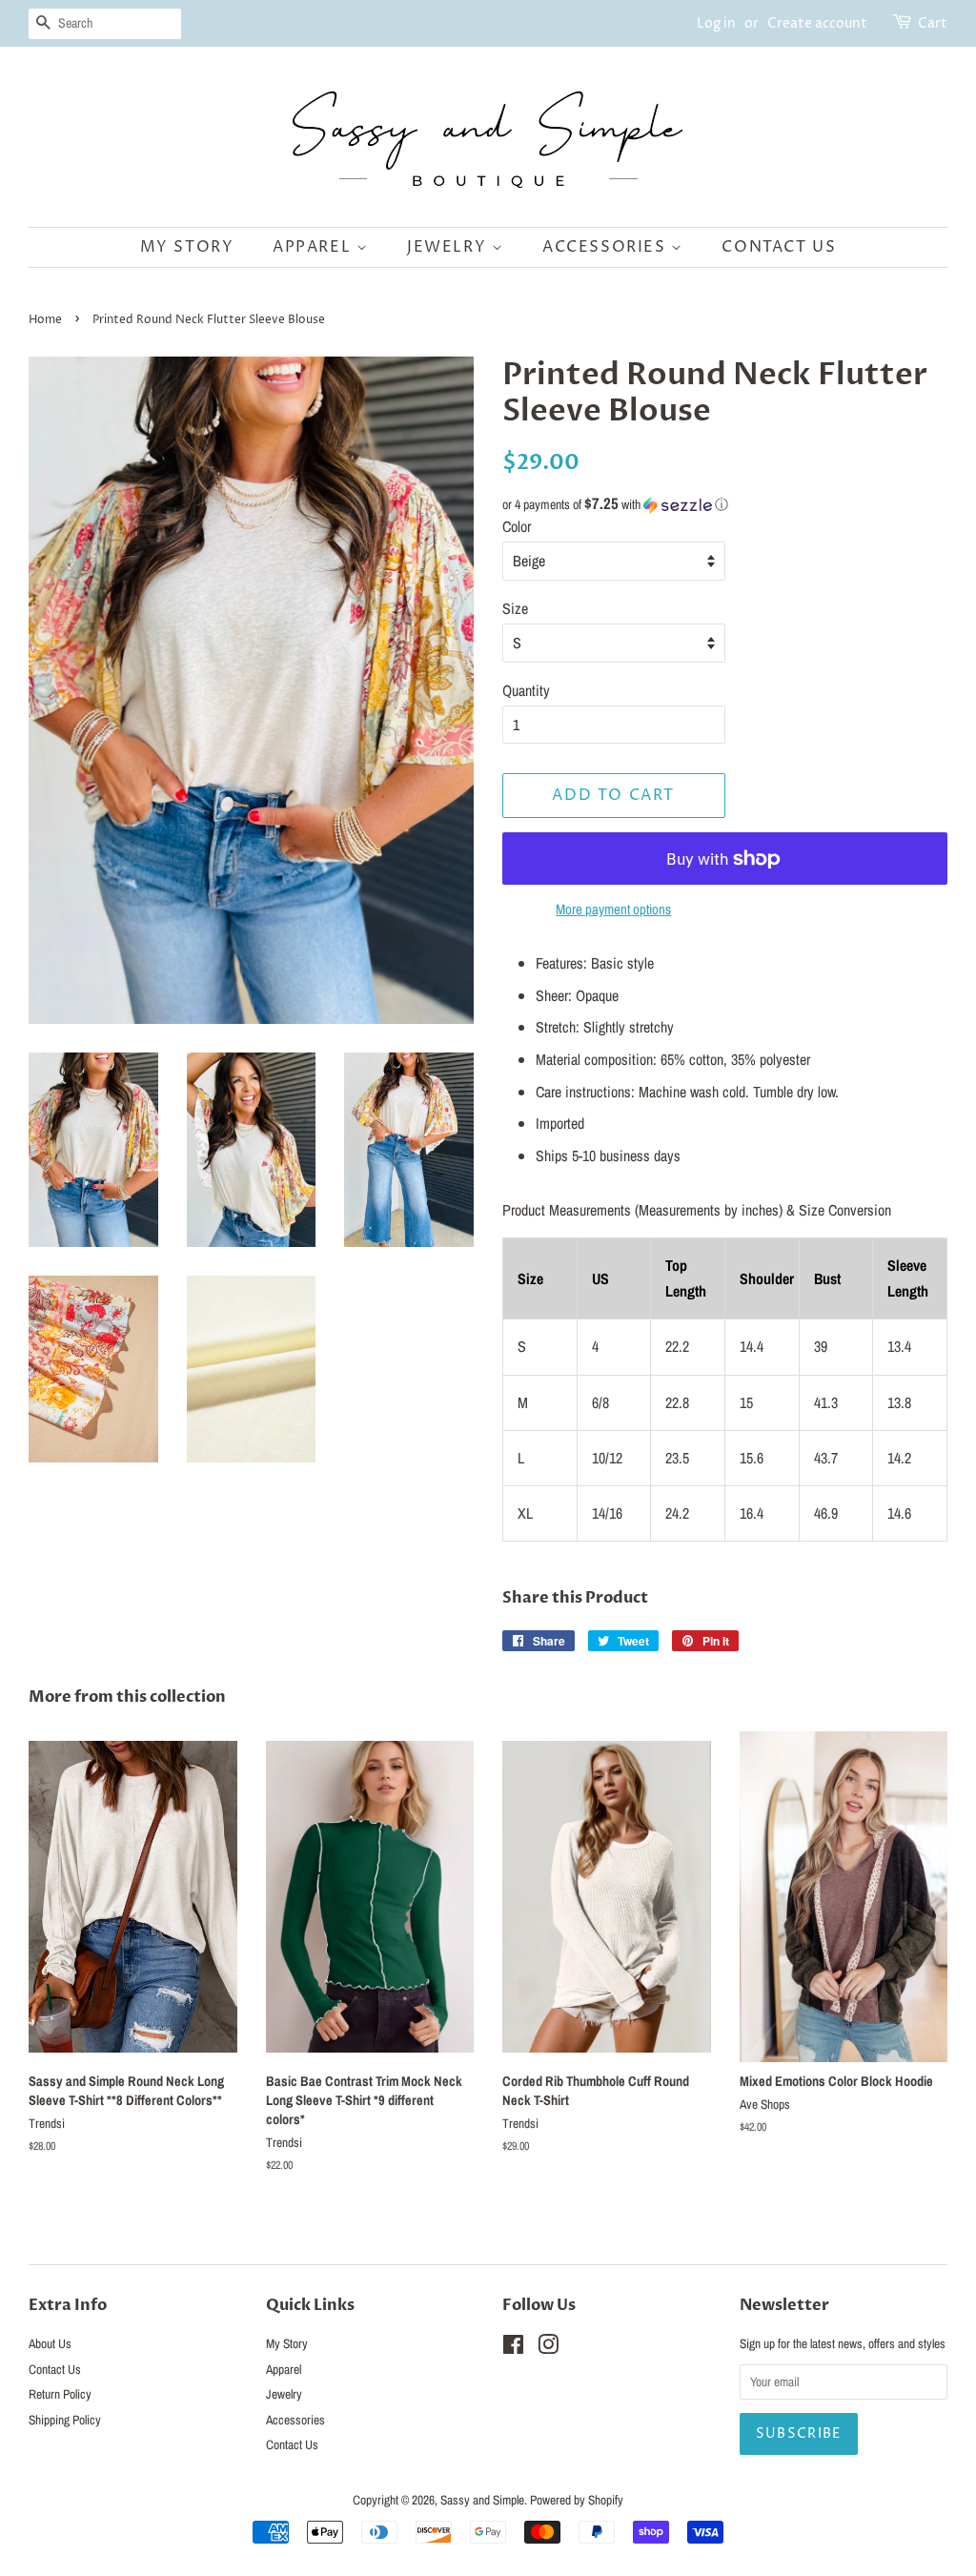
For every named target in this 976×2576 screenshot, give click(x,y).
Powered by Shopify (577, 2500)
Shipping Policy (65, 2420)
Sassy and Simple (482, 2500)
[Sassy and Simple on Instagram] (548, 2348)
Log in (716, 23)
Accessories (607, 247)
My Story (187, 247)
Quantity (526, 690)
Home (45, 320)
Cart (933, 23)
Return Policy (60, 2394)
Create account (817, 23)
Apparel (315, 247)
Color (517, 526)
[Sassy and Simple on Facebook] (513, 2348)
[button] (725, 504)
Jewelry (449, 247)
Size (515, 608)
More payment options (613, 909)
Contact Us (779, 247)
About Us (50, 2343)
